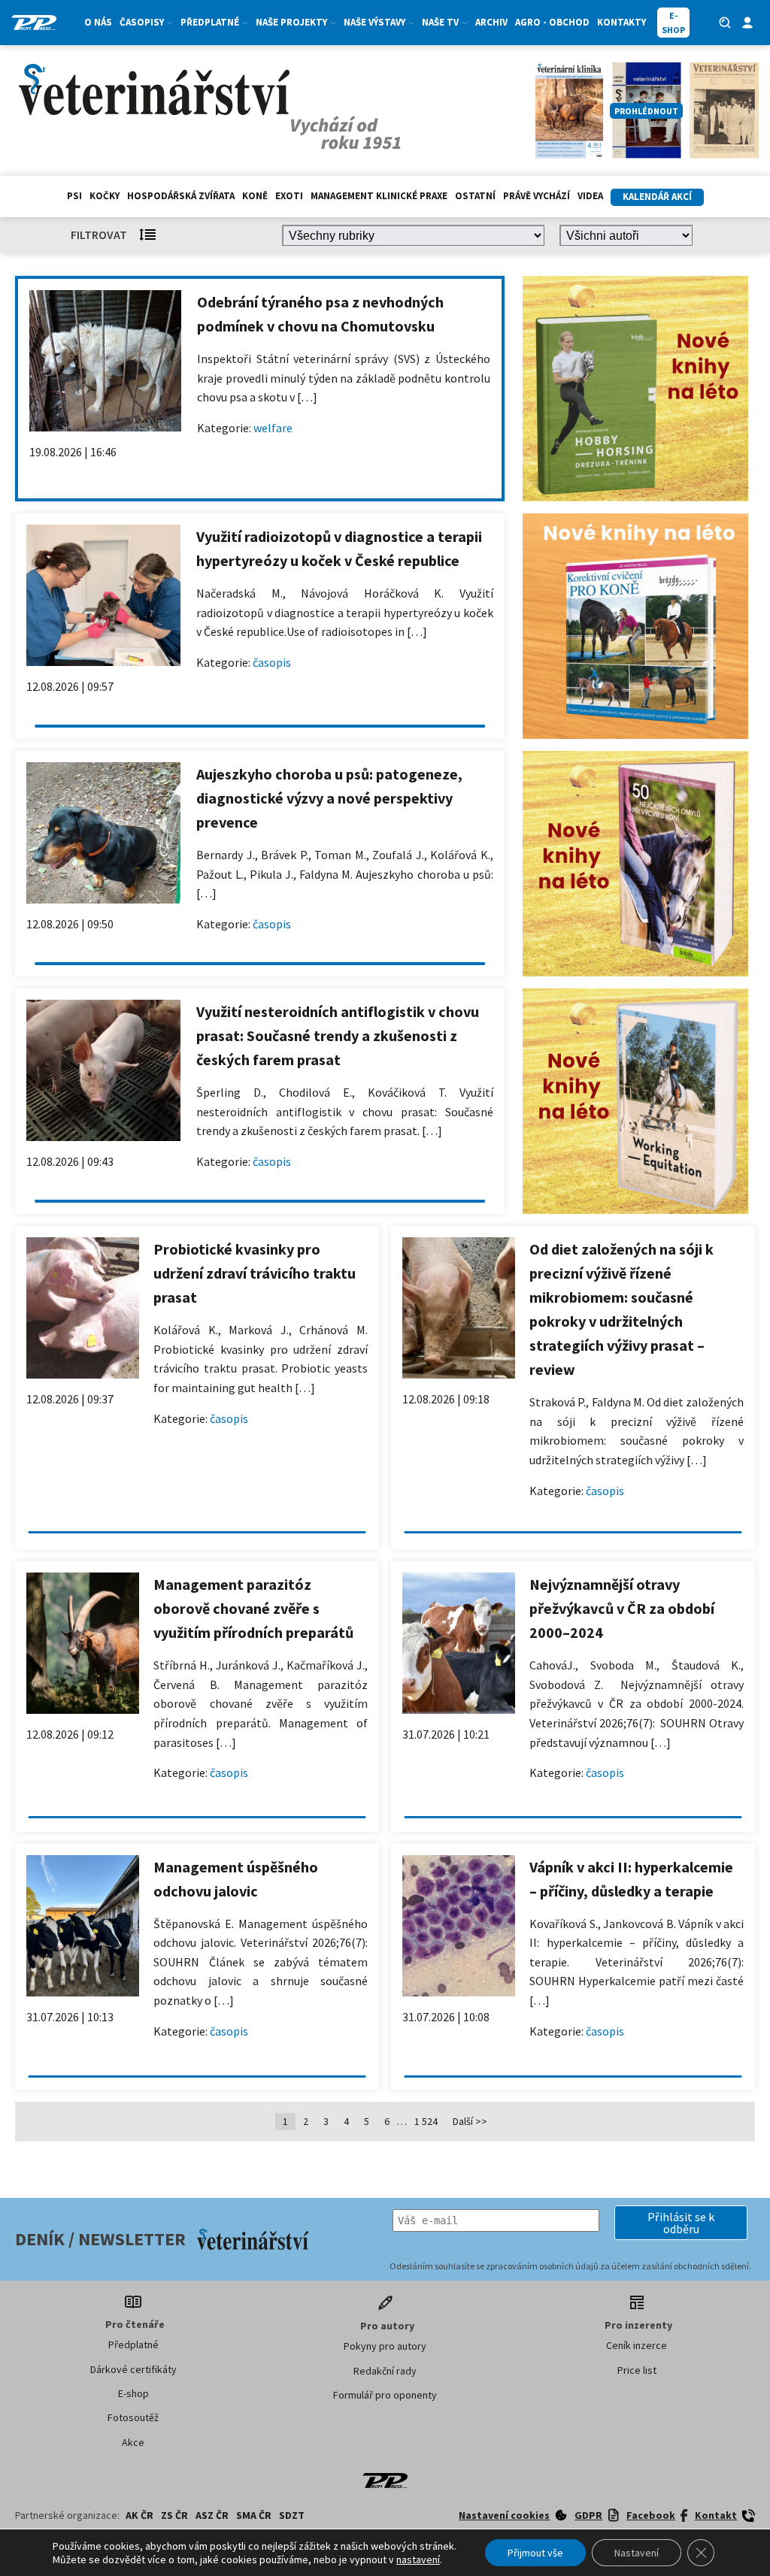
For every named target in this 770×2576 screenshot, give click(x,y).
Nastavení (637, 2553)
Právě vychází (537, 196)
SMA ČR (254, 2515)
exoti (289, 196)
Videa (590, 196)
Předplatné (133, 2344)
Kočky (105, 196)
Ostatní (475, 196)
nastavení (418, 2559)
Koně (255, 196)
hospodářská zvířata (181, 196)
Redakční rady (385, 2371)
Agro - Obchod (552, 22)
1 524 (426, 2121)
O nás (98, 22)
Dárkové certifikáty (133, 2369)
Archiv (491, 22)
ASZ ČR (212, 2515)
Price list (637, 2370)
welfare (273, 428)
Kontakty (621, 22)
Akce (133, 2442)
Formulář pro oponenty (385, 2395)
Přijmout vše (535, 2553)
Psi (74, 196)
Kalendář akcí (657, 197)
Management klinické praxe (379, 196)
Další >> (470, 2121)
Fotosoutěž (133, 2417)
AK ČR (139, 2515)
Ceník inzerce (637, 2345)
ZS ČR (174, 2515)
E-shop (133, 2393)
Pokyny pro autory (385, 2346)
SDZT (292, 2515)
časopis (272, 662)
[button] (681, 2223)
